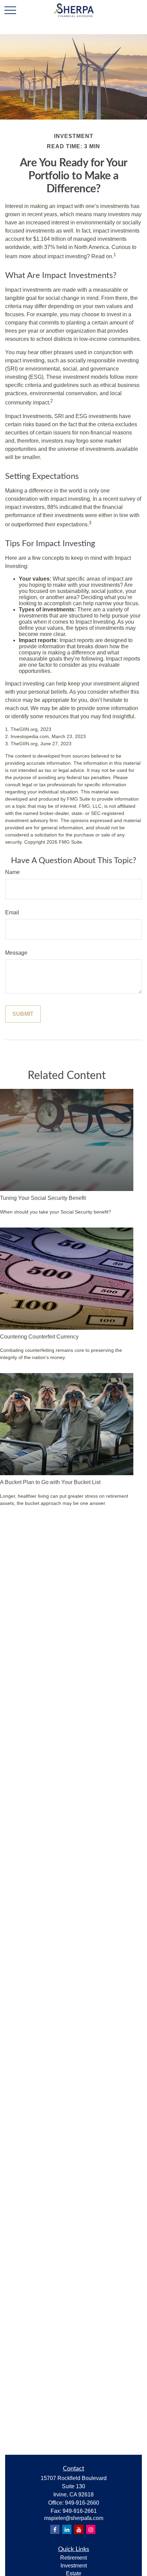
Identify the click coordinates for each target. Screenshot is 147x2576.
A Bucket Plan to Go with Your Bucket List (50, 1482)
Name (12, 872)
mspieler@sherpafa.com (74, 2518)
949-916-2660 (82, 2503)
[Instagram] (91, 2529)
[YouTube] (79, 2529)
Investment (74, 2566)
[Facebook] (55, 2529)
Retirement (73, 2558)
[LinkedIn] (67, 2529)
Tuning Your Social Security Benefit (43, 1198)
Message (16, 953)
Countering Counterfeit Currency (39, 1337)
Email (12, 912)
